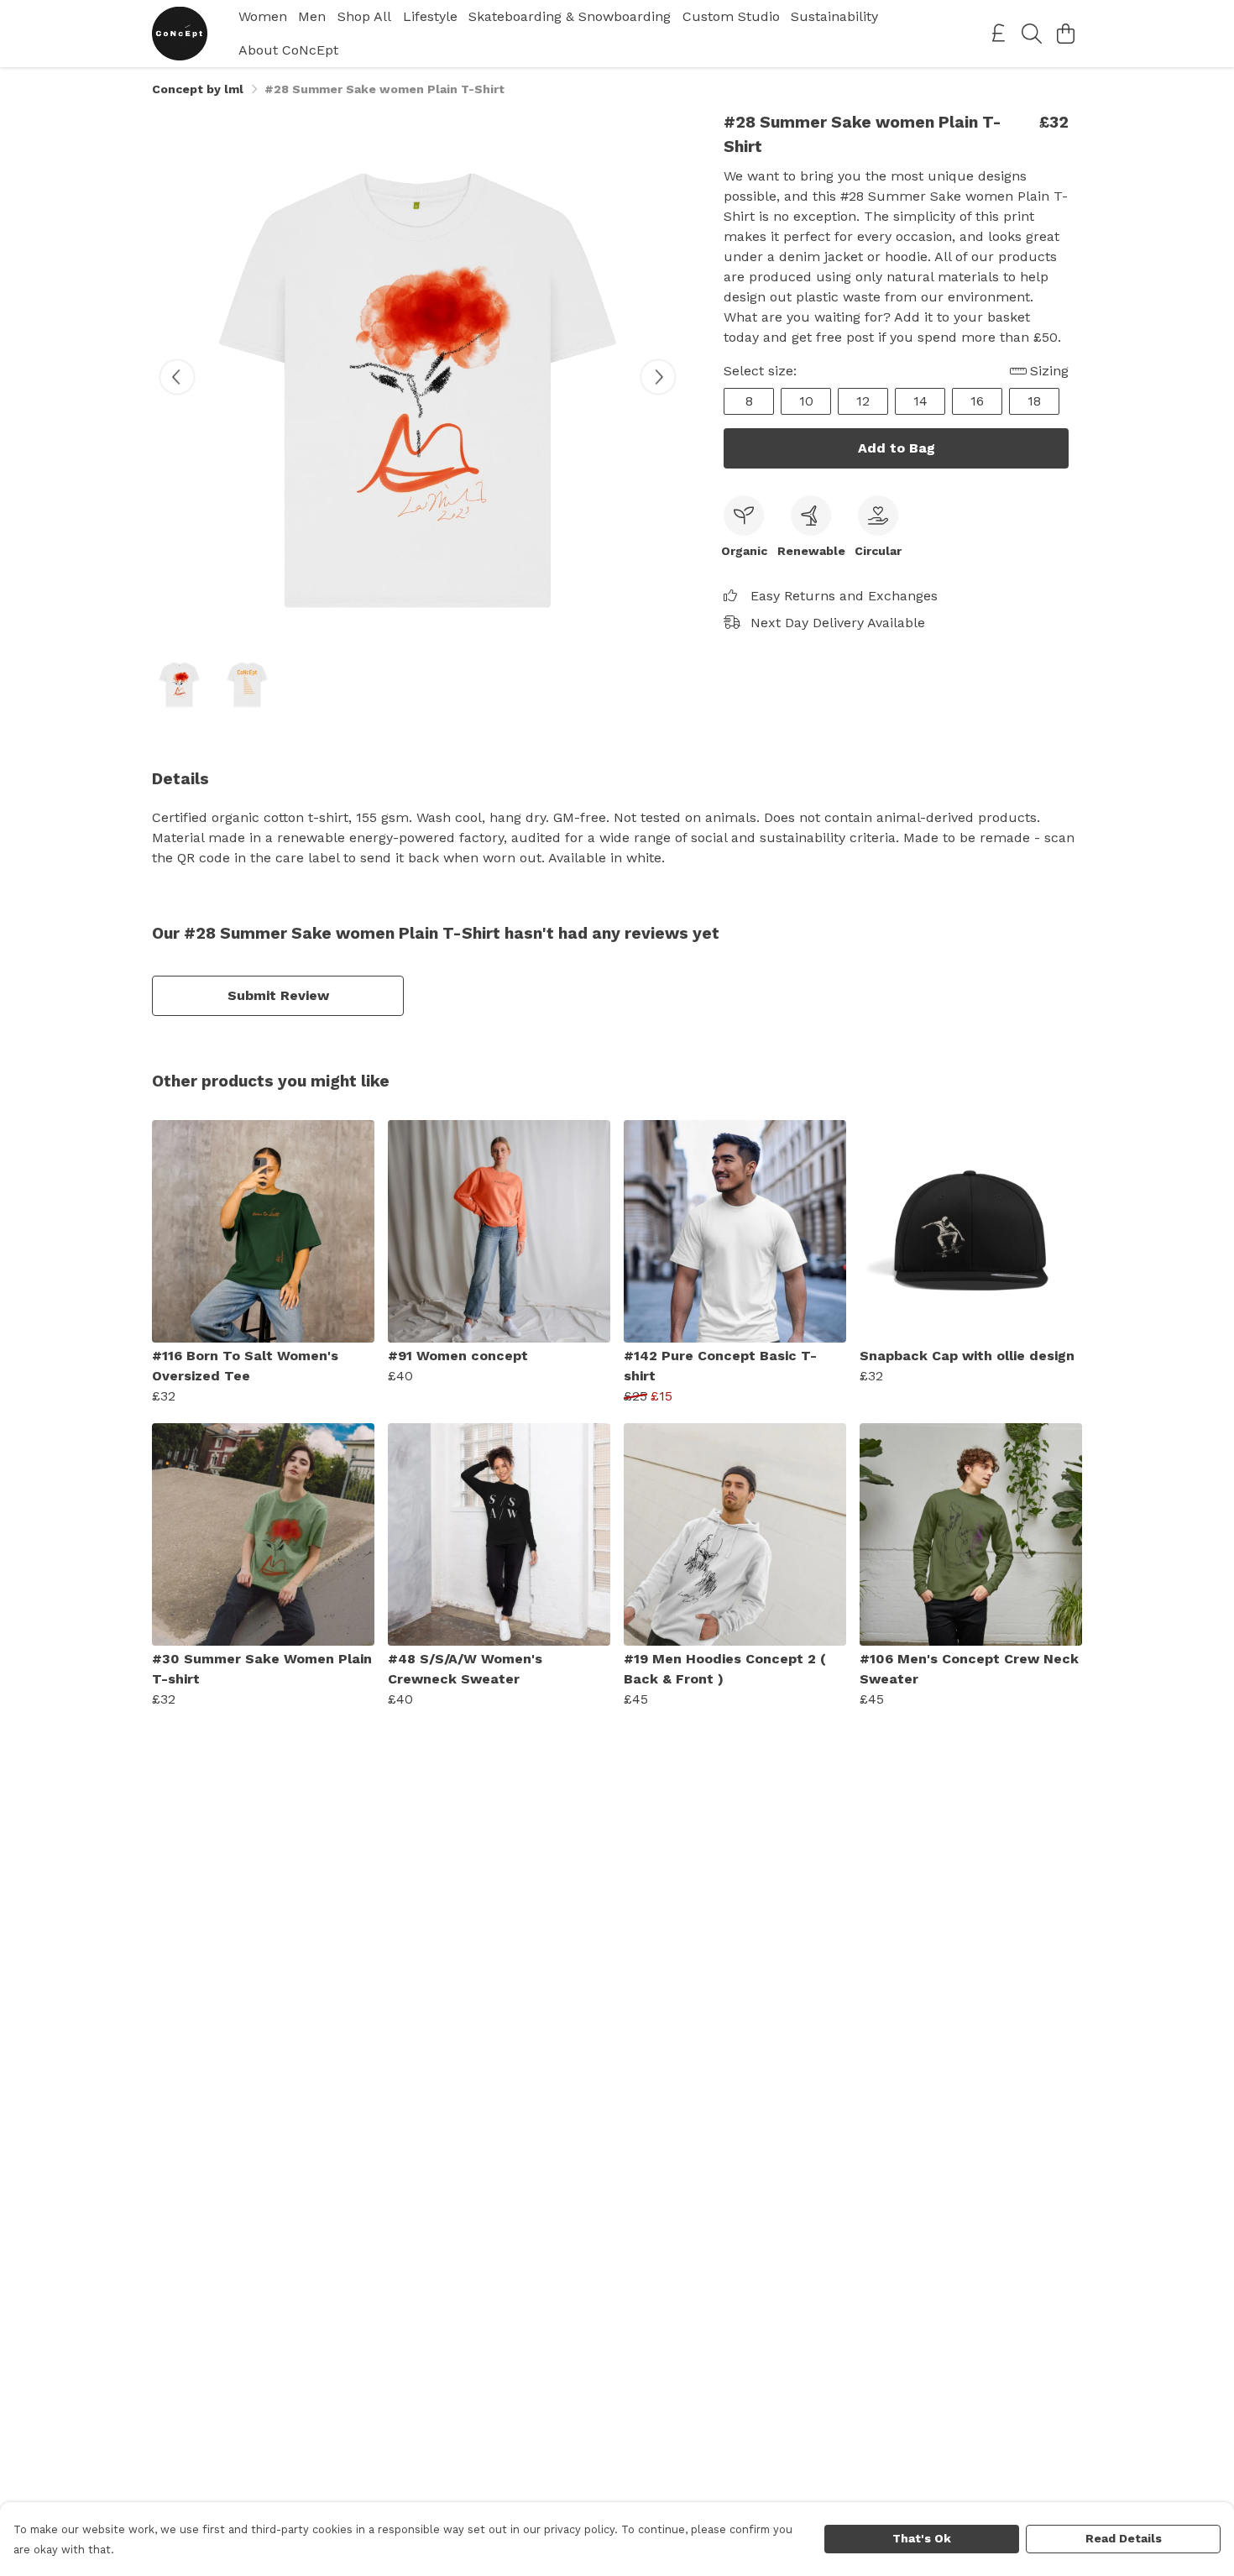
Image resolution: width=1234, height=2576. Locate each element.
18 (1034, 401)
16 (977, 401)
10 (806, 401)
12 (863, 401)
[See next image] (658, 377)
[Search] (1032, 34)
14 (920, 401)
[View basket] (1065, 34)
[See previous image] (177, 377)
